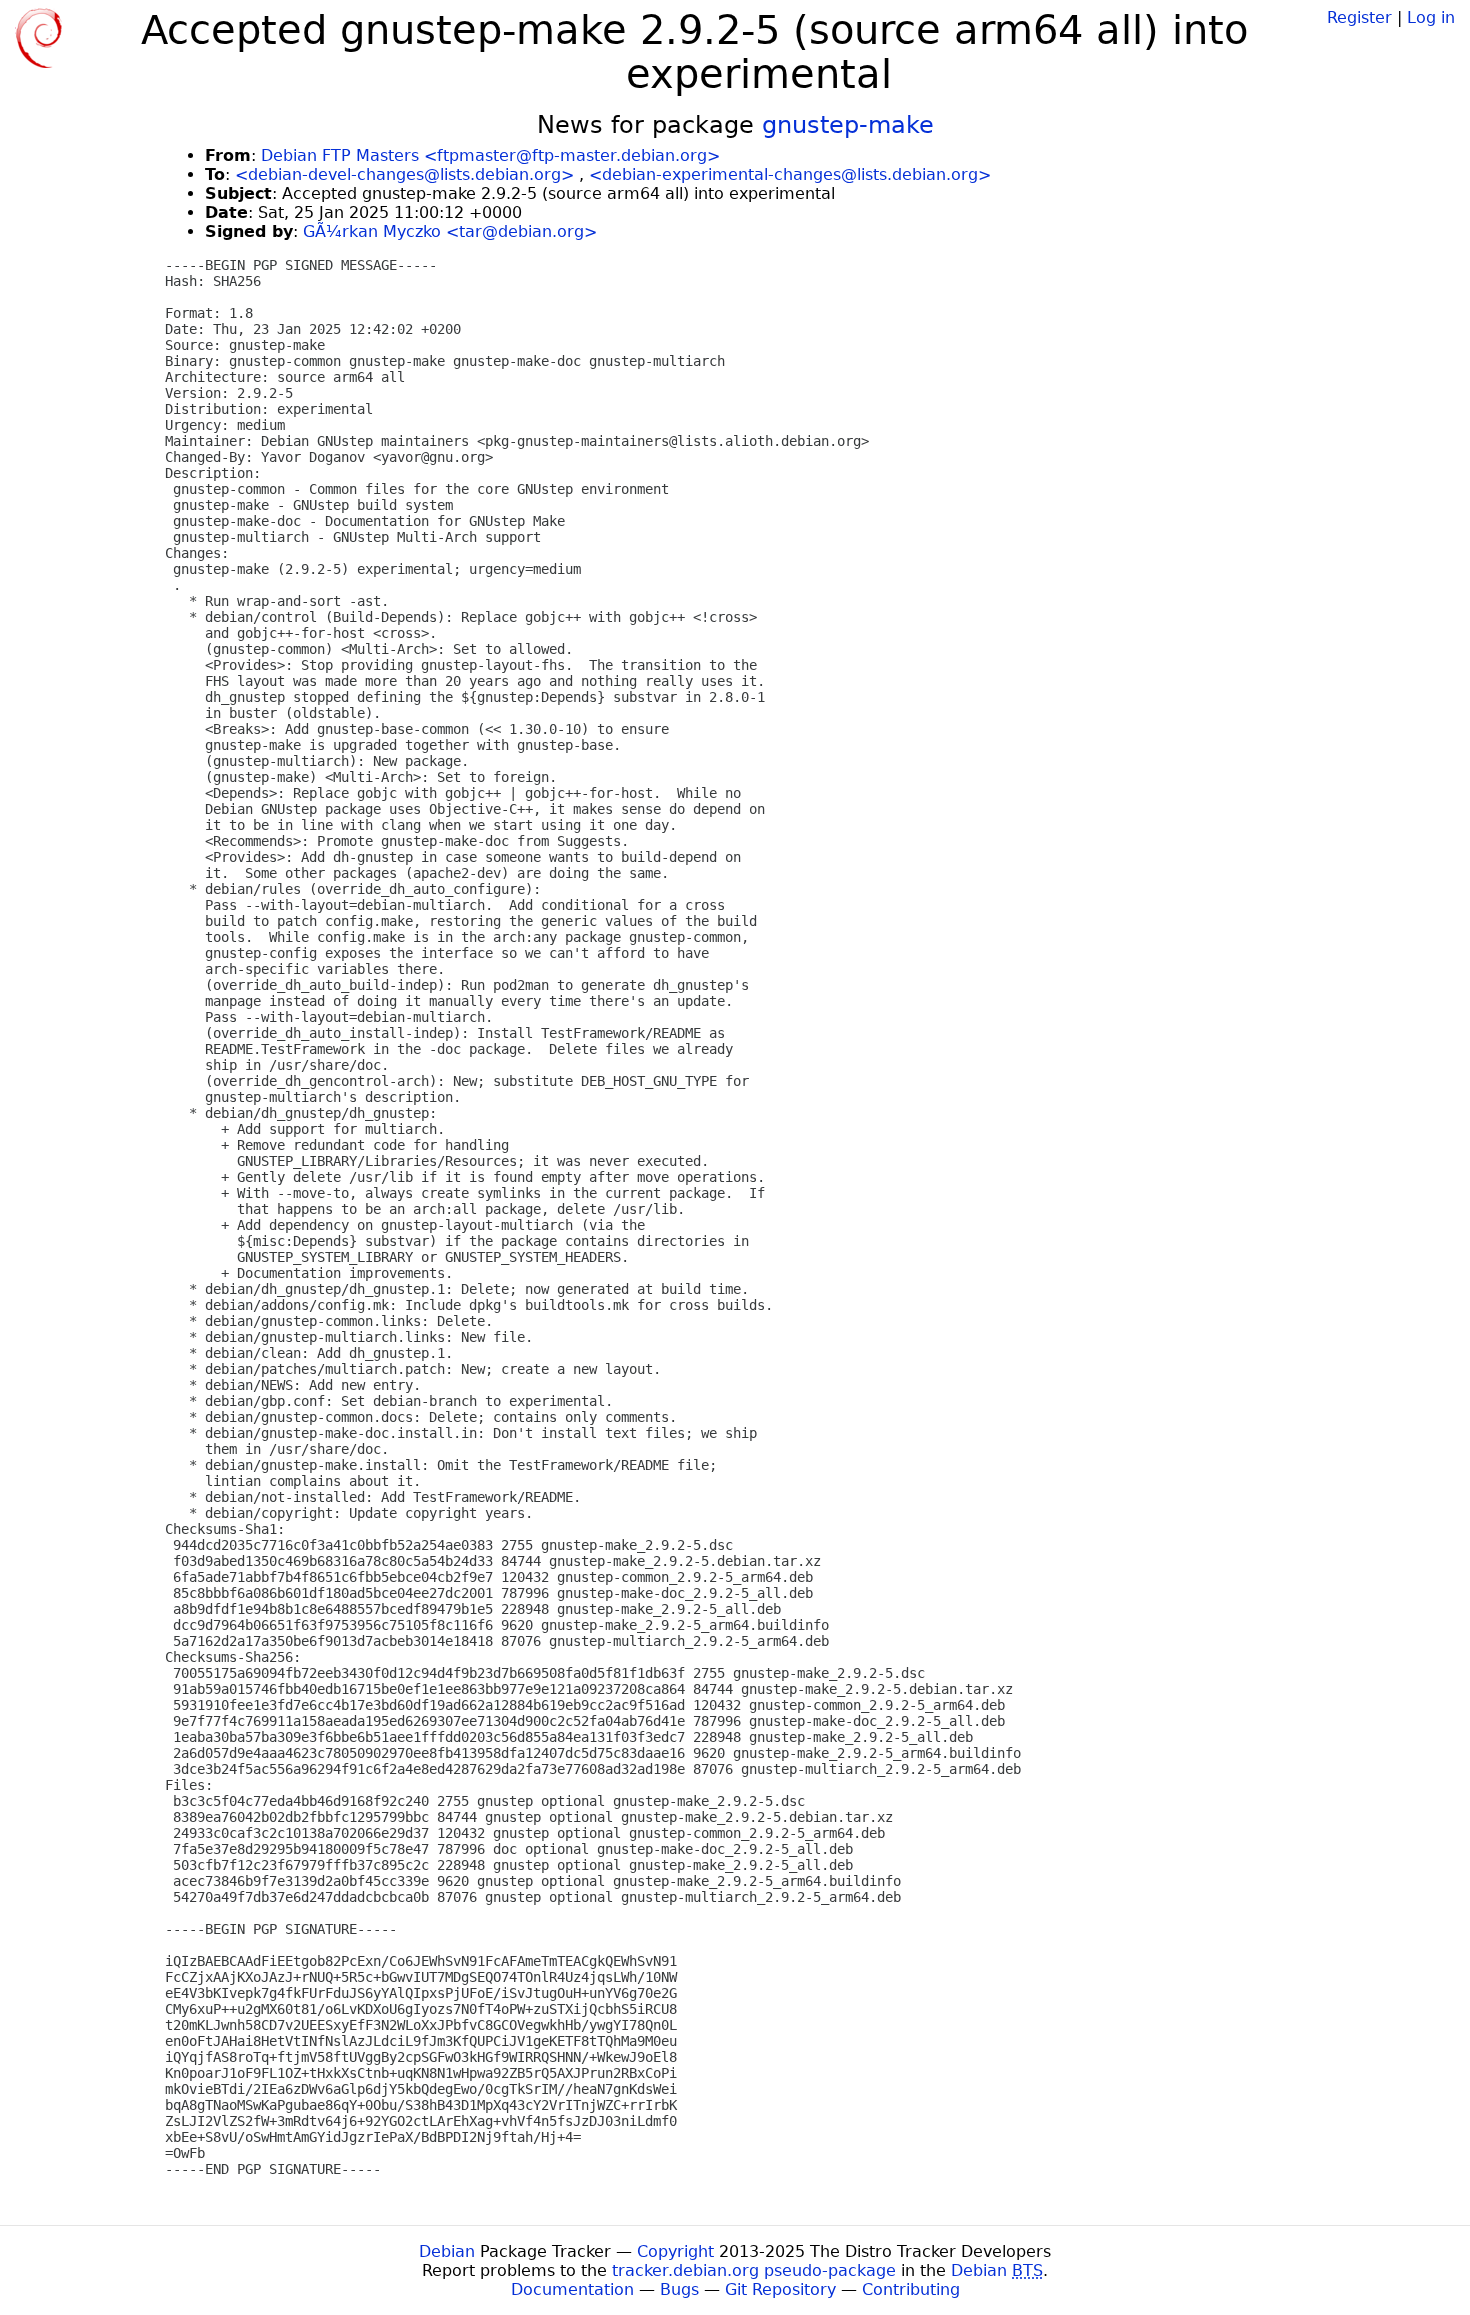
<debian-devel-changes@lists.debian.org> (404, 174)
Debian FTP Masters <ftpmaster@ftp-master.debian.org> (490, 155)
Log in (1431, 17)
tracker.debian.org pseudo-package (754, 2270)
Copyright (675, 2251)
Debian (447, 2251)
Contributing (911, 2289)
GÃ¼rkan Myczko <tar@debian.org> (450, 231)
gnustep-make (848, 125)
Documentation (572, 2289)
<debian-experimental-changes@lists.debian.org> (790, 174)
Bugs (679, 2289)
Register (1359, 17)
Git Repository (780, 2289)
